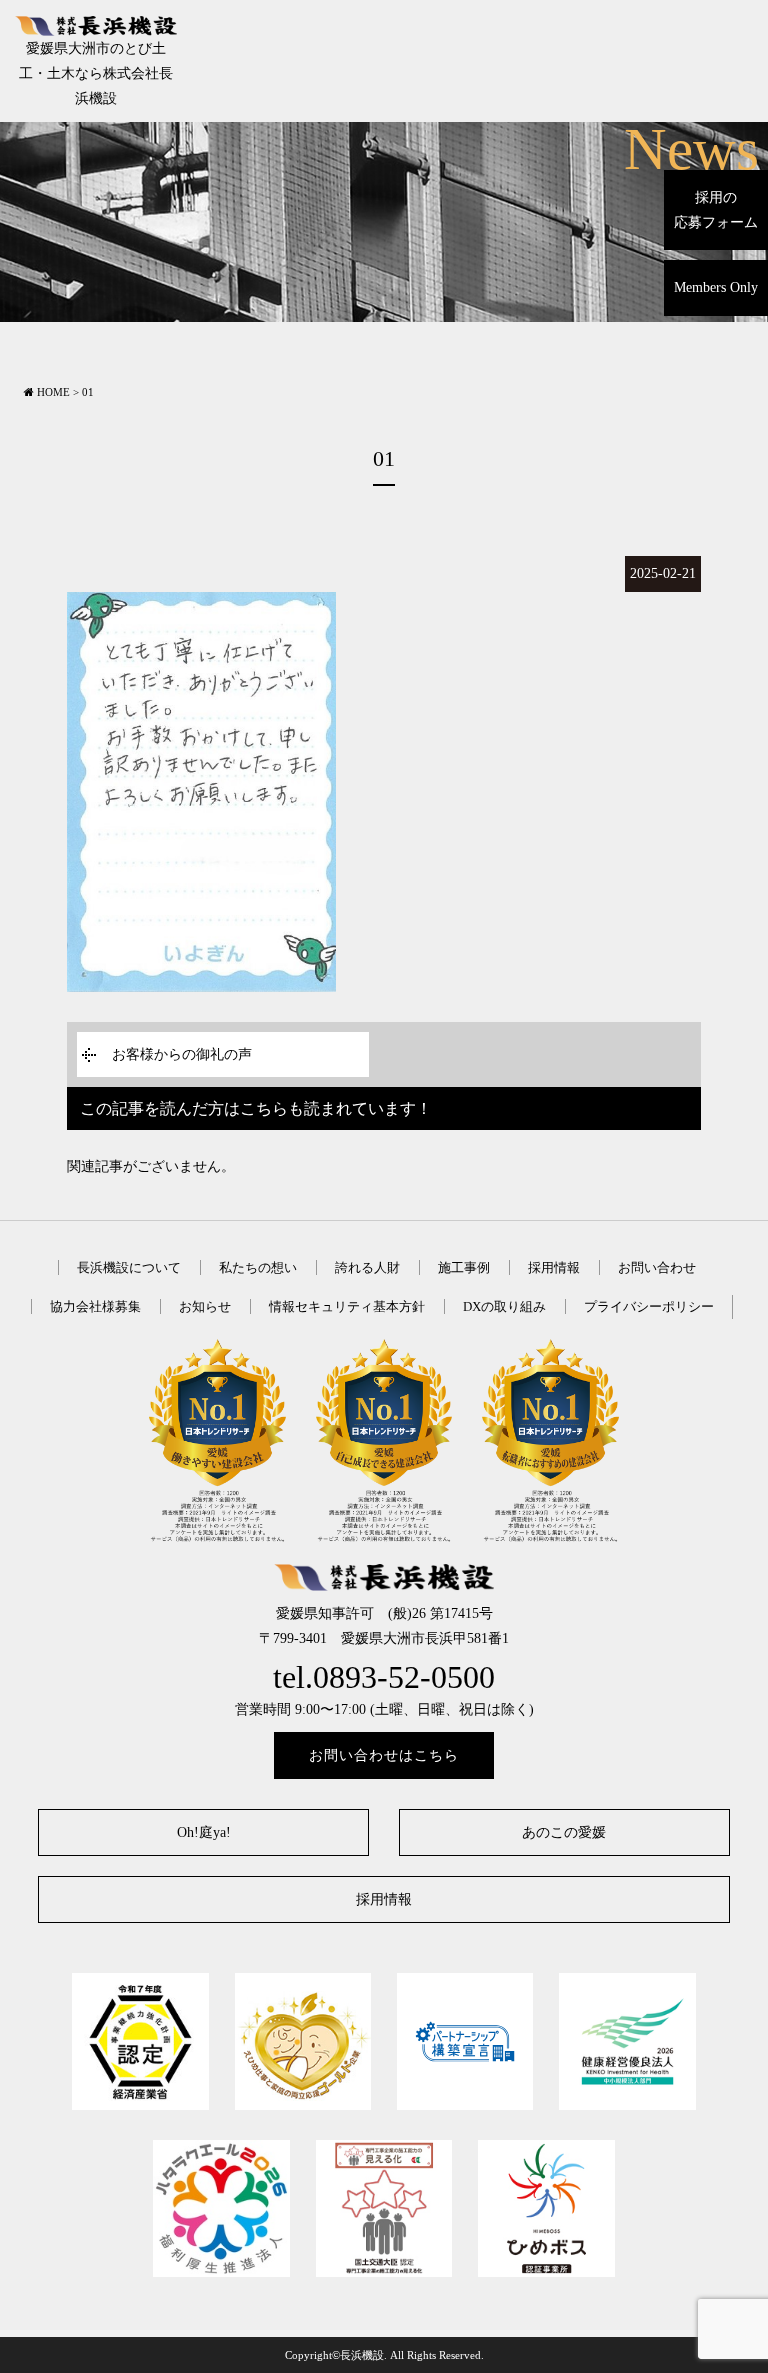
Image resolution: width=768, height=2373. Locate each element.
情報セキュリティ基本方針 (347, 1306)
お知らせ (205, 1306)
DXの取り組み (504, 1306)
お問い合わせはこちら (384, 1755)
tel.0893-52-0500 (384, 1677)
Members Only (716, 287)
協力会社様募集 (95, 1306)
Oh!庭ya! (204, 1832)
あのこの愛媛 (564, 1832)
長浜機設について (129, 1267)
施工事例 (464, 1267)
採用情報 (554, 1267)
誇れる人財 (367, 1267)
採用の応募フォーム (716, 210)
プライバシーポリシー (649, 1306)
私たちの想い (258, 1267)
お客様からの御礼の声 (182, 1054)
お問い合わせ (657, 1267)
